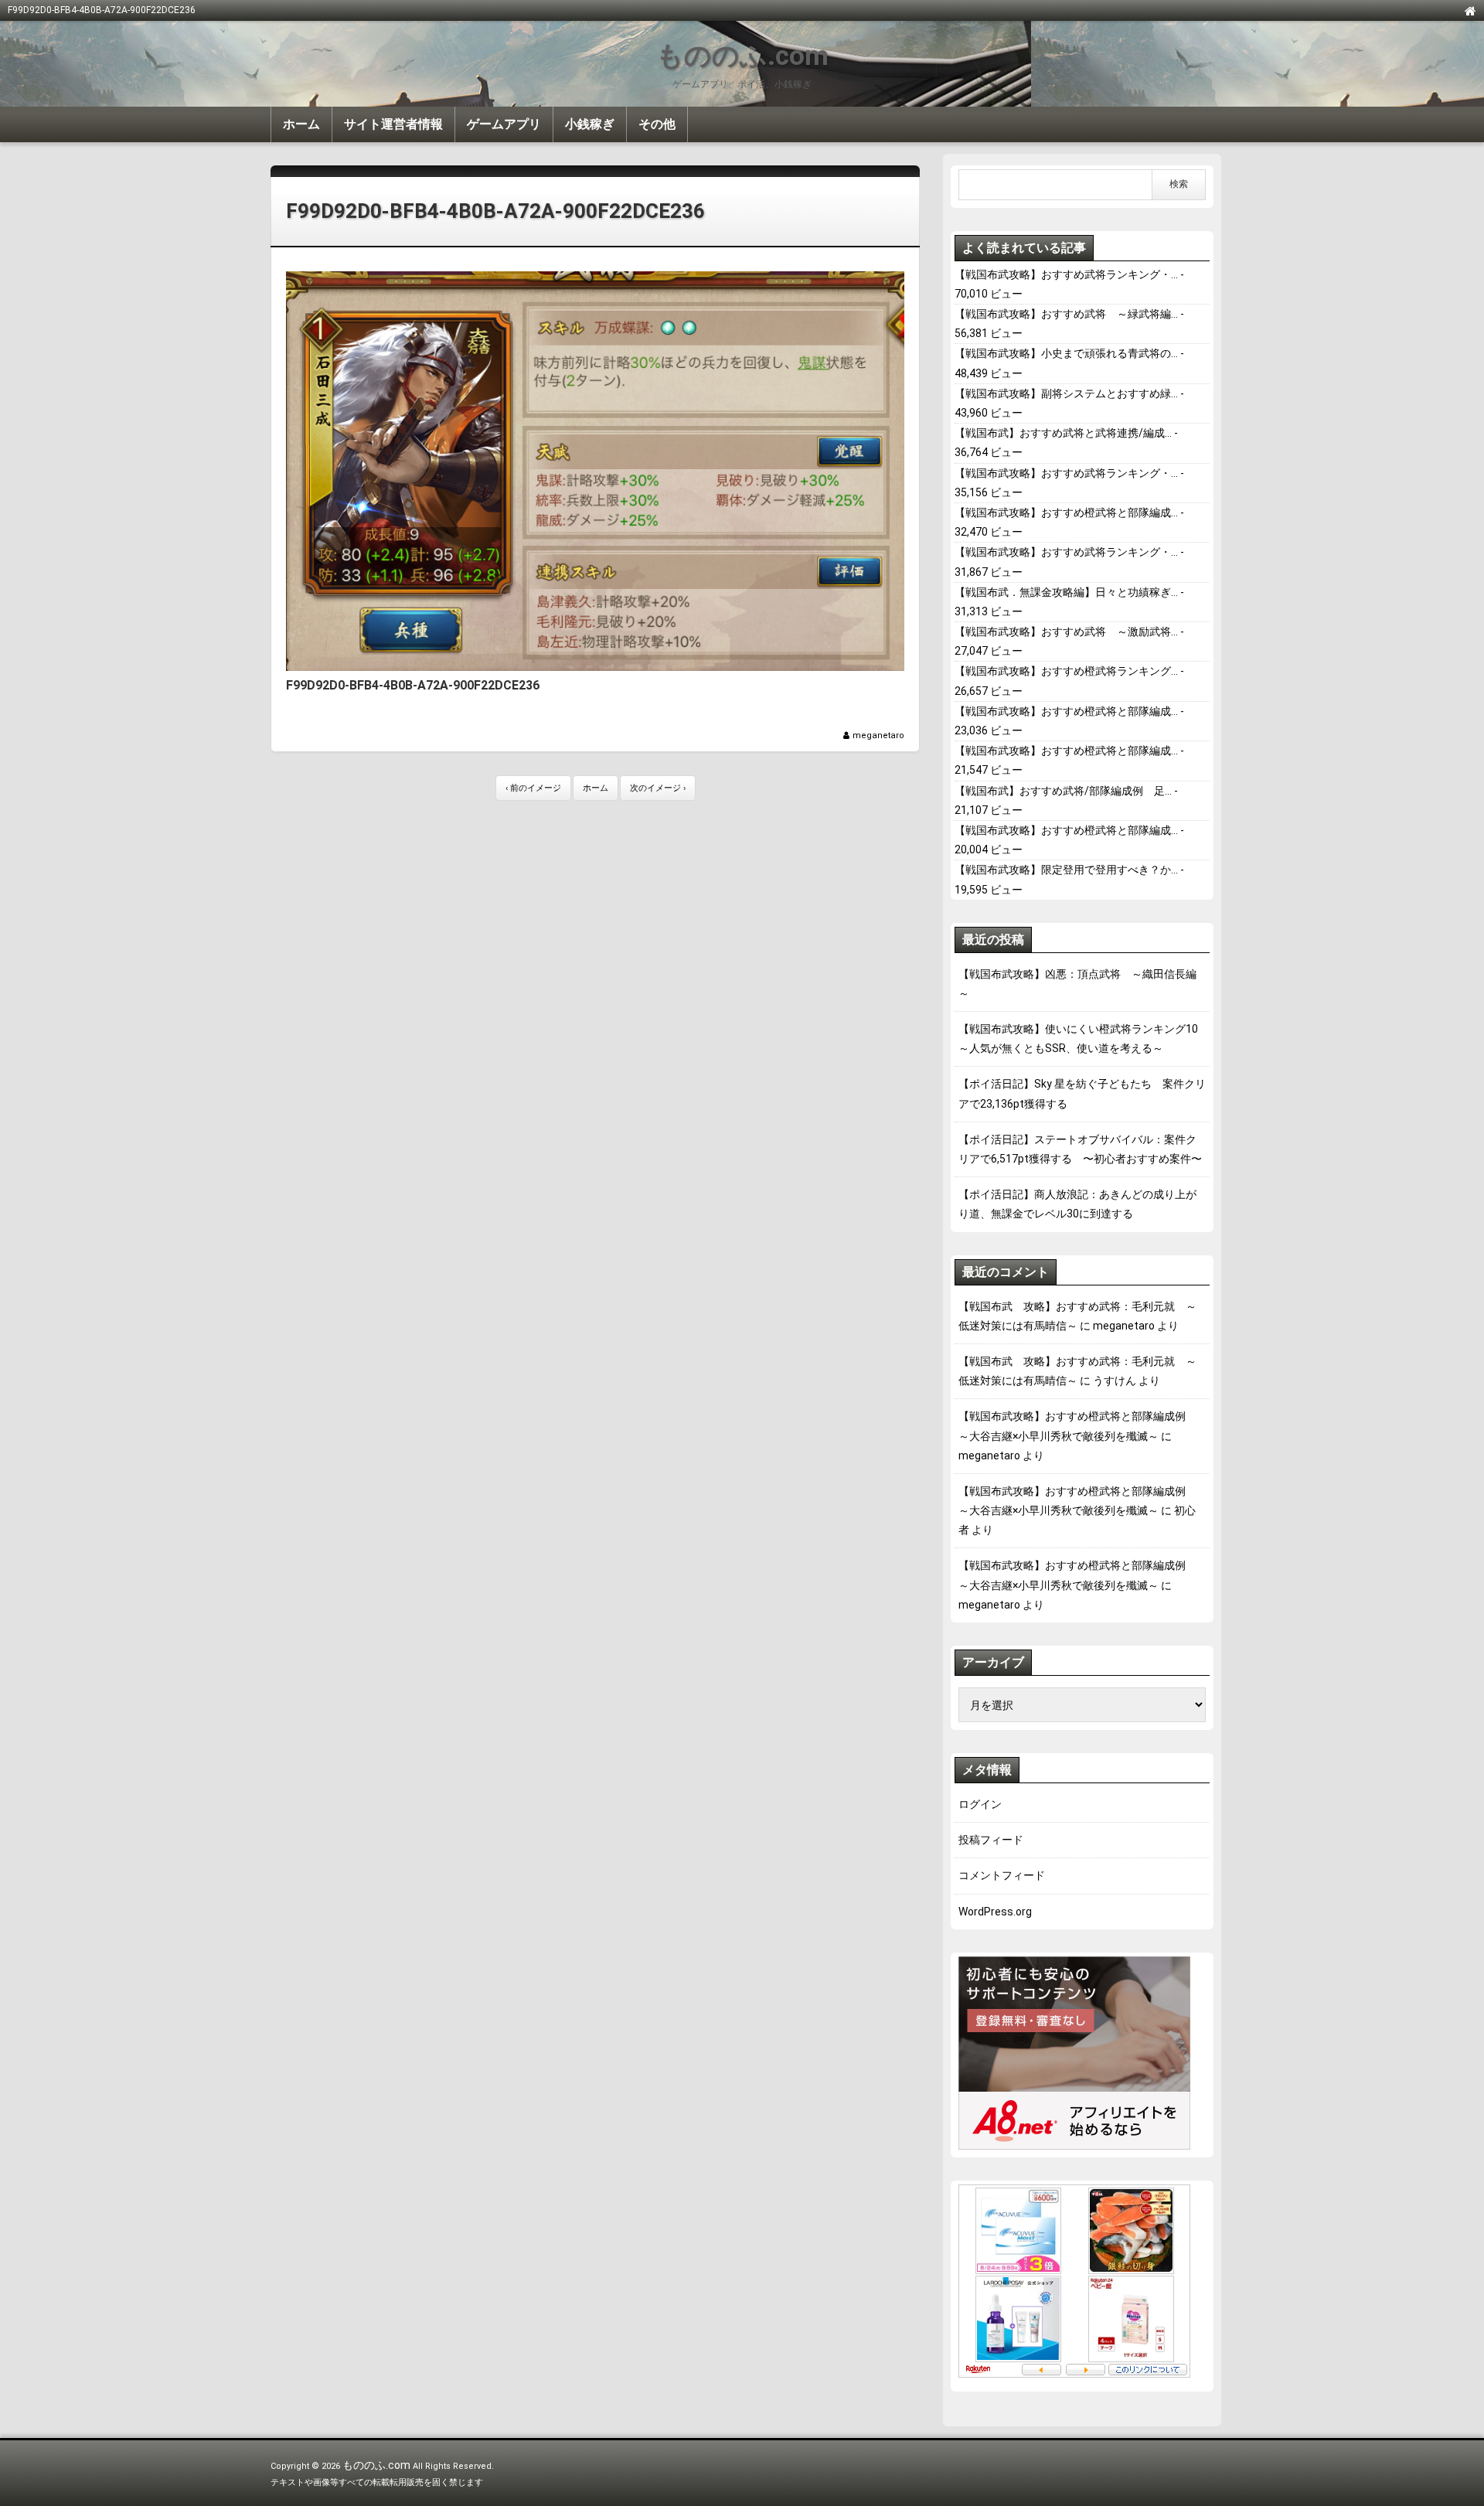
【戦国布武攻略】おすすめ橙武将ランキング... (1066, 671)
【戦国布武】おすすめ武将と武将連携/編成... (1063, 433)
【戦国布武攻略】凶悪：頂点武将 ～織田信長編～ (1077, 984)
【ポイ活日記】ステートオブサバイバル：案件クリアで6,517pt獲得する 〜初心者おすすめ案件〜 (1080, 1149)
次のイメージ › (658, 788)
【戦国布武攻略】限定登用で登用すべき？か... (1066, 870)
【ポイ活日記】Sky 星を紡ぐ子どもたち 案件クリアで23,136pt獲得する (1082, 1093)
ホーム (301, 124)
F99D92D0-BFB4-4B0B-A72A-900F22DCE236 (495, 211)
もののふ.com (742, 56)
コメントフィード (1002, 1875)
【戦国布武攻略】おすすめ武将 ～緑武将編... (1066, 314)
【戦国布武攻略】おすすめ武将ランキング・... (1066, 274)
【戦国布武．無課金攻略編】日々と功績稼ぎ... (1066, 592)
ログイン (980, 1804)
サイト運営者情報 (393, 124)
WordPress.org (995, 1912)
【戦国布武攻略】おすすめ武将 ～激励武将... (1066, 632)
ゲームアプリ (504, 124)
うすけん (1115, 1381)
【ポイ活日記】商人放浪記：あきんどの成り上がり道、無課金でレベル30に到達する (1077, 1204)
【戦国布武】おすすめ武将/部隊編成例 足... (1063, 791)
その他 (657, 124)
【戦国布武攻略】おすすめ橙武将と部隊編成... (1066, 512)
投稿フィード (991, 1840)
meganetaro (878, 735)
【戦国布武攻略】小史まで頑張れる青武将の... (1066, 353)
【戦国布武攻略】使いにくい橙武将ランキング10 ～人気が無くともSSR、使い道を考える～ (1082, 1038)
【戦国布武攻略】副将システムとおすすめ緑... (1066, 393)
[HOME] (1470, 10)
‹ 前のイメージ (533, 788)
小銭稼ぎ (590, 124)
